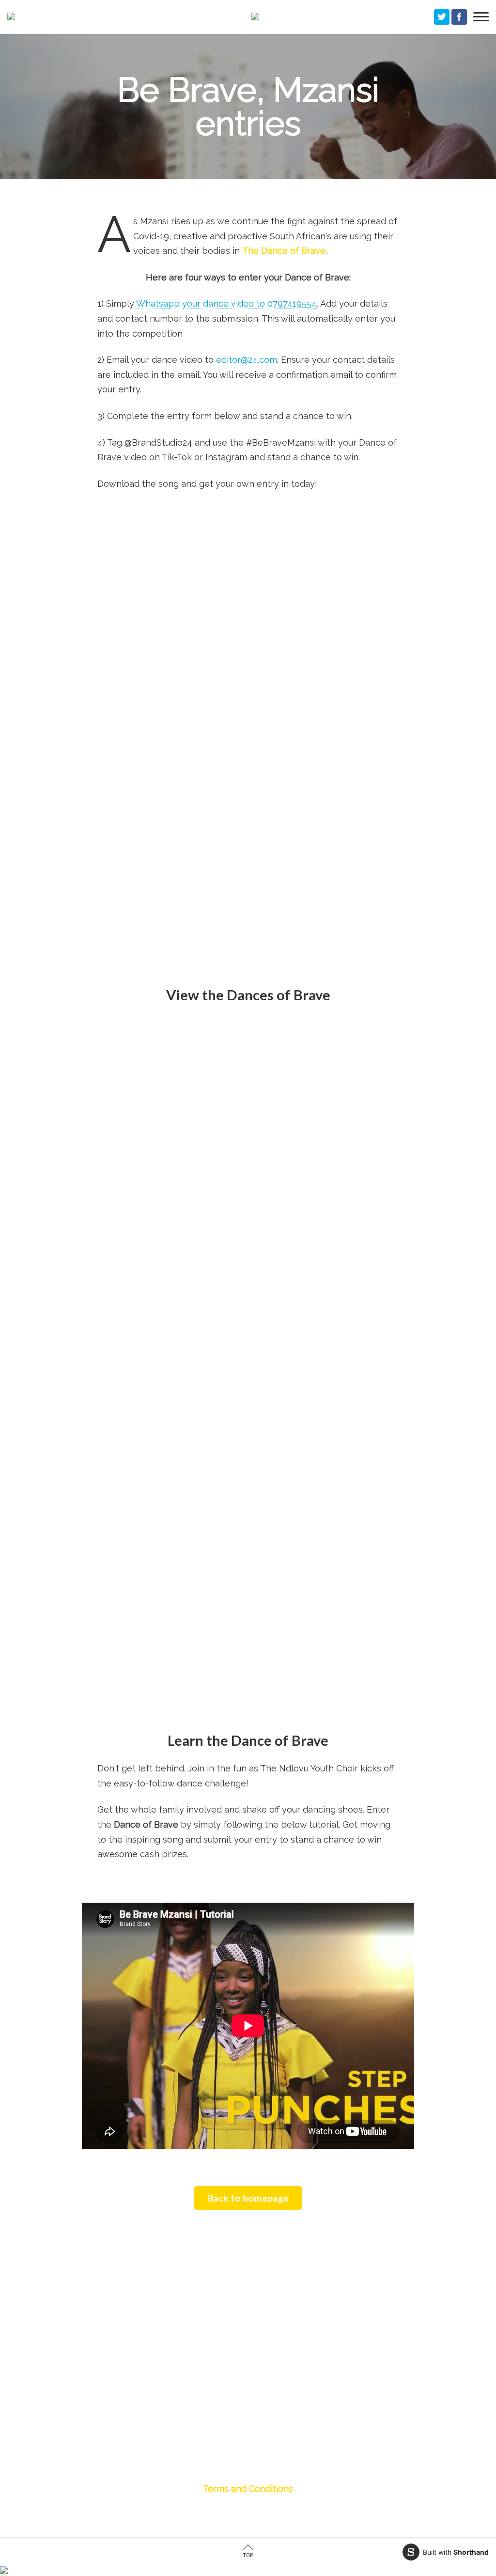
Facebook (459, 17)
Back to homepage (248, 2198)
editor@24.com (247, 360)
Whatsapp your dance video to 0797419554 (226, 303)
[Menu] (481, 17)
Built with (456, 2552)
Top (248, 2555)
